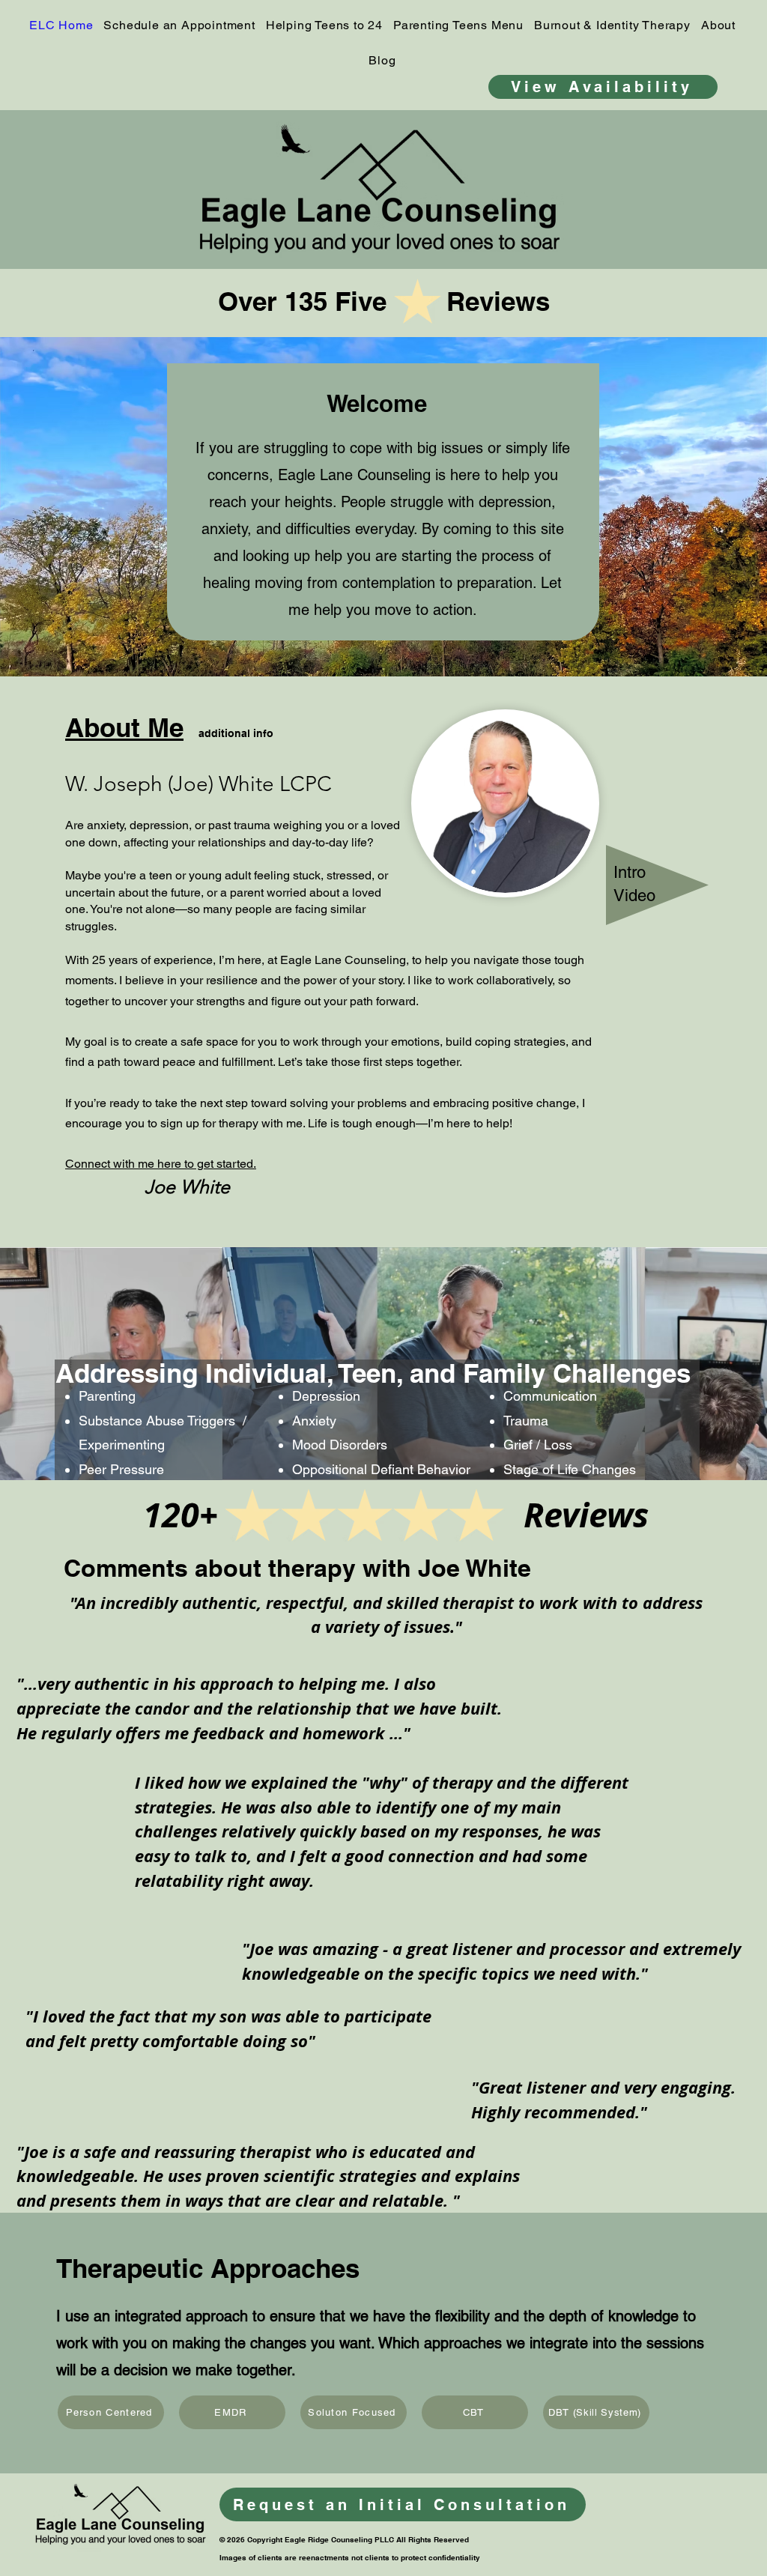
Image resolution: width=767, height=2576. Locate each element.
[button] (458, 25)
